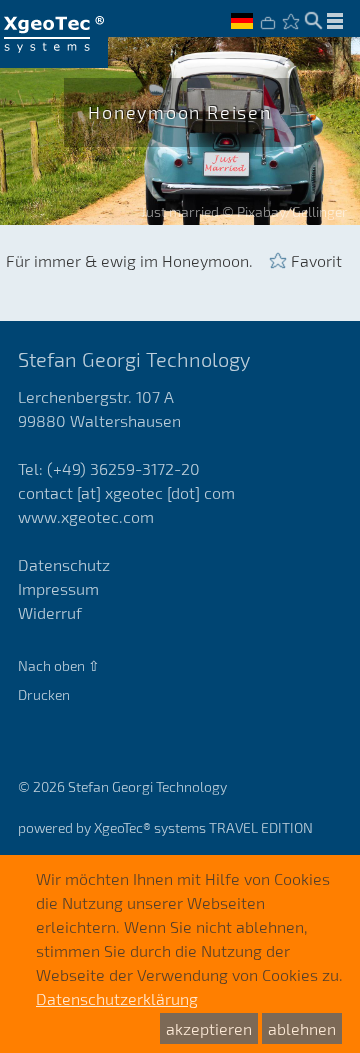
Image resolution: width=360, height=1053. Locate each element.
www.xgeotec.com (86, 516)
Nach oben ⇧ (59, 665)
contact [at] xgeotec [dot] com (126, 492)
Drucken (44, 694)
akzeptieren (209, 1028)
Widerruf (50, 612)
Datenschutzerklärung (117, 998)
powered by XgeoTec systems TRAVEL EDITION (165, 827)
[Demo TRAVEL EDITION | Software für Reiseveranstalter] (54, 34)
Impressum (58, 588)
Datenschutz (64, 564)
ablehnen (302, 1028)
